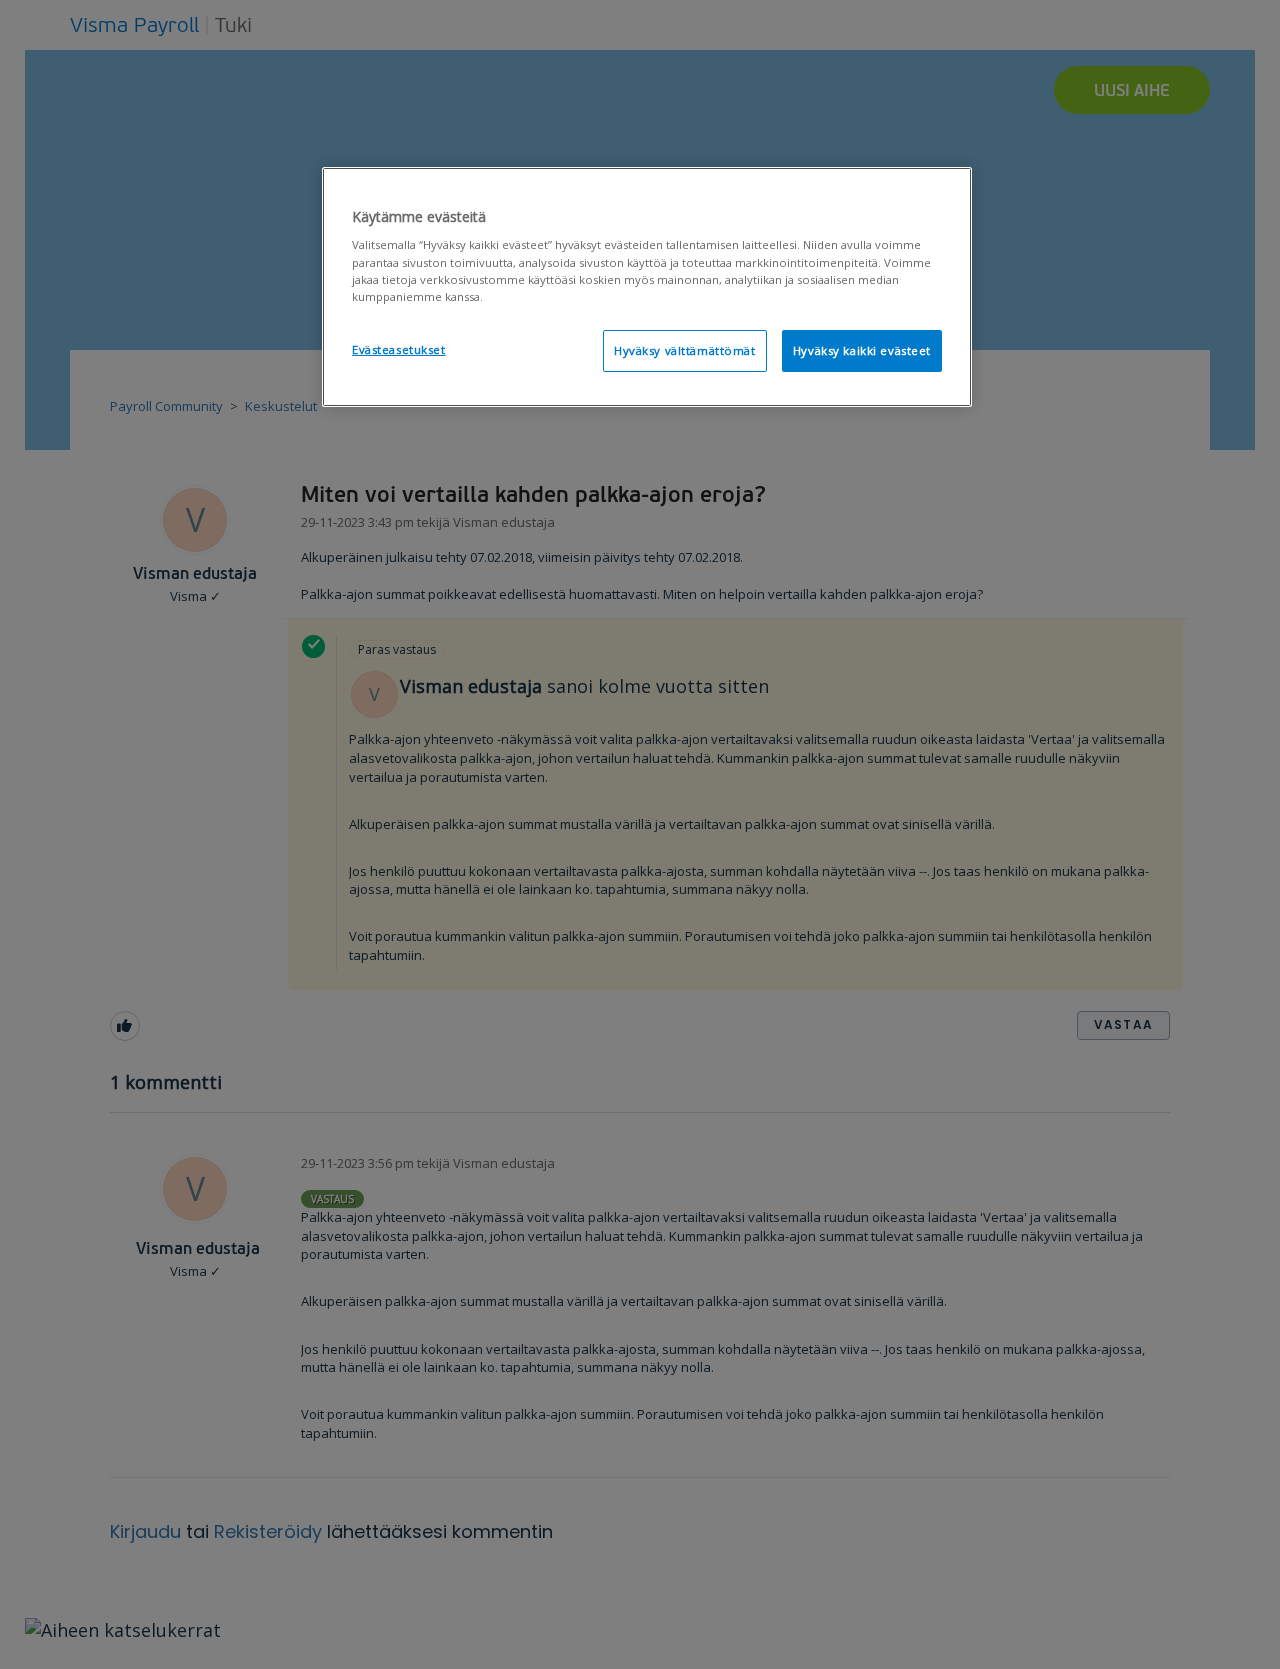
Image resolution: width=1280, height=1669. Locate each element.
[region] (647, 287)
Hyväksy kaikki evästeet (862, 350)
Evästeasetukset (399, 349)
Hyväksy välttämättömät (685, 350)
